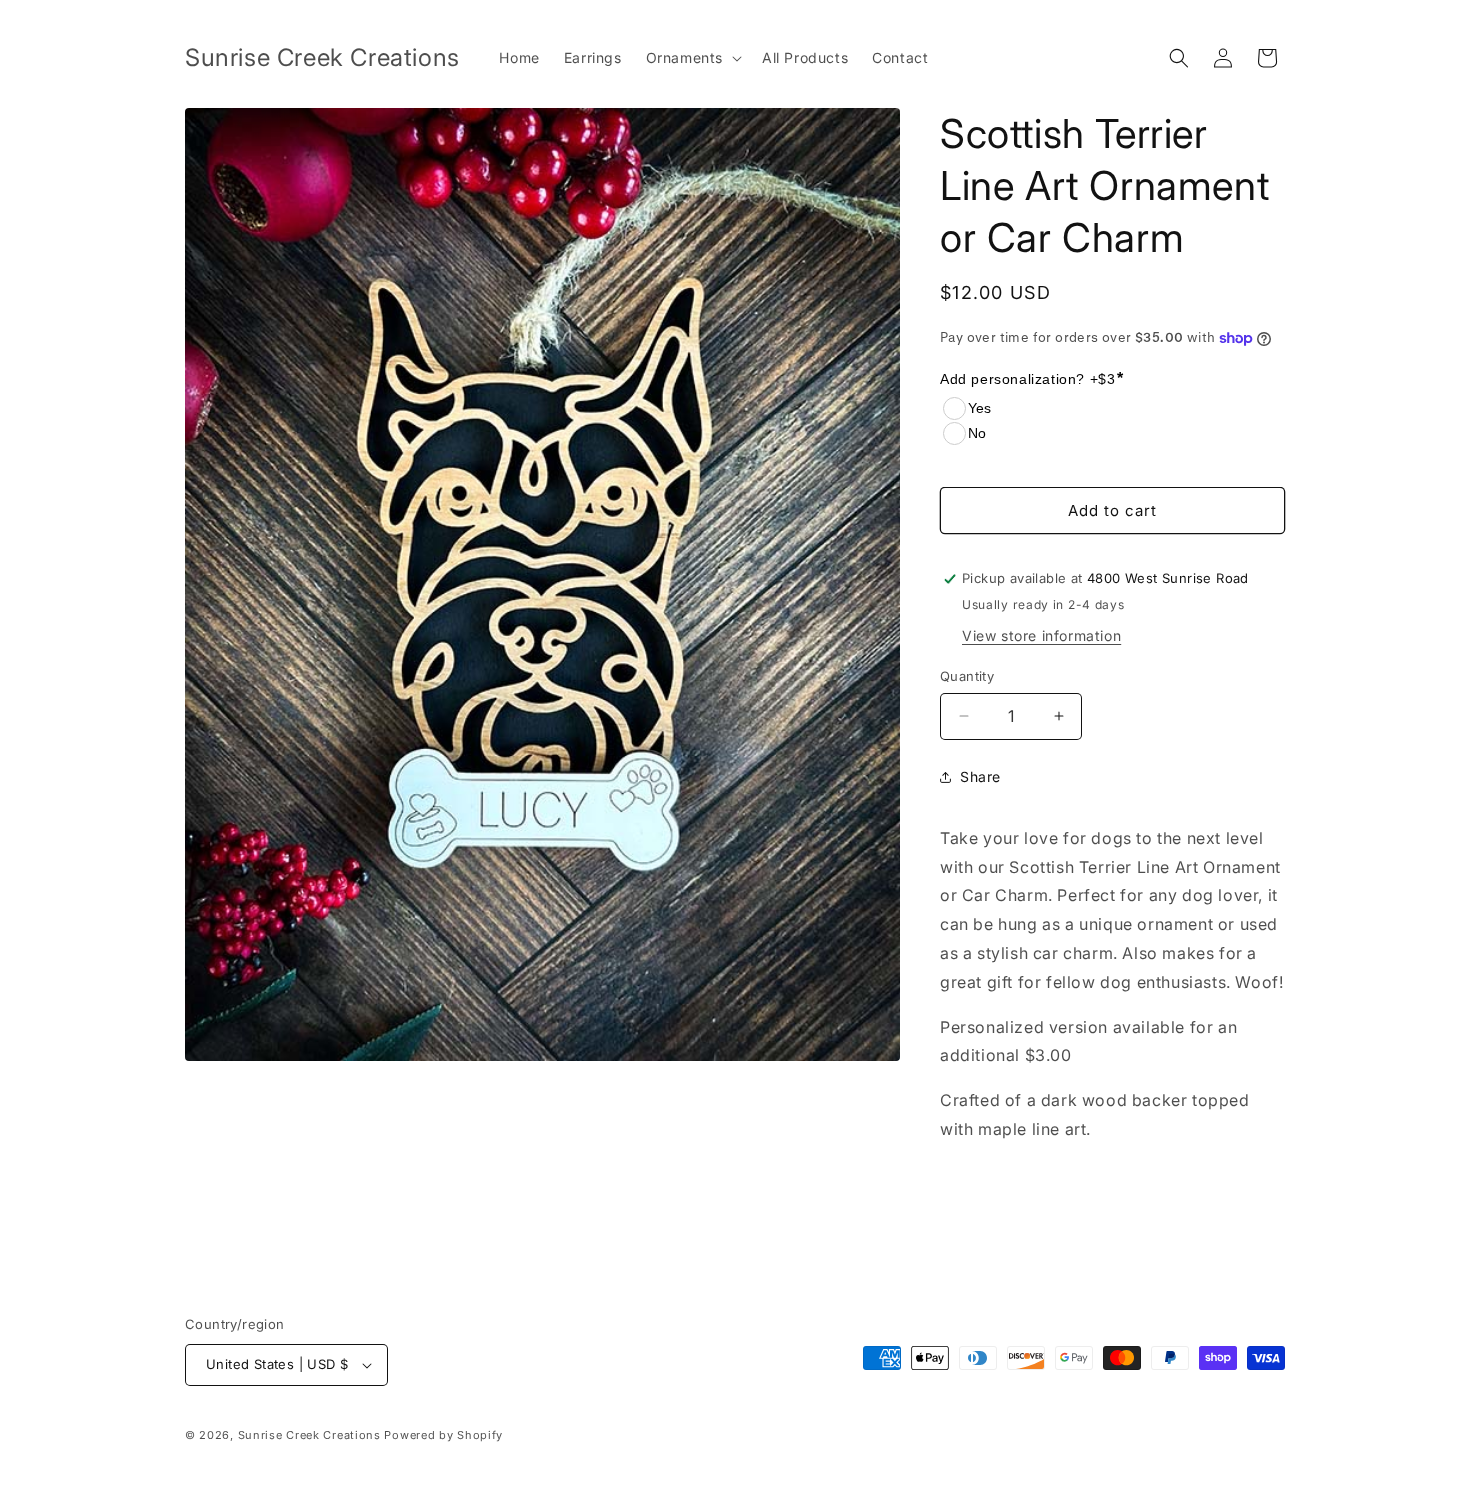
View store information (1041, 635)
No (977, 433)
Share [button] (980, 776)
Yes (979, 408)
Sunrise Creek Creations (309, 1435)
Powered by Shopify (443, 1435)
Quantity (967, 676)
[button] (692, 58)
